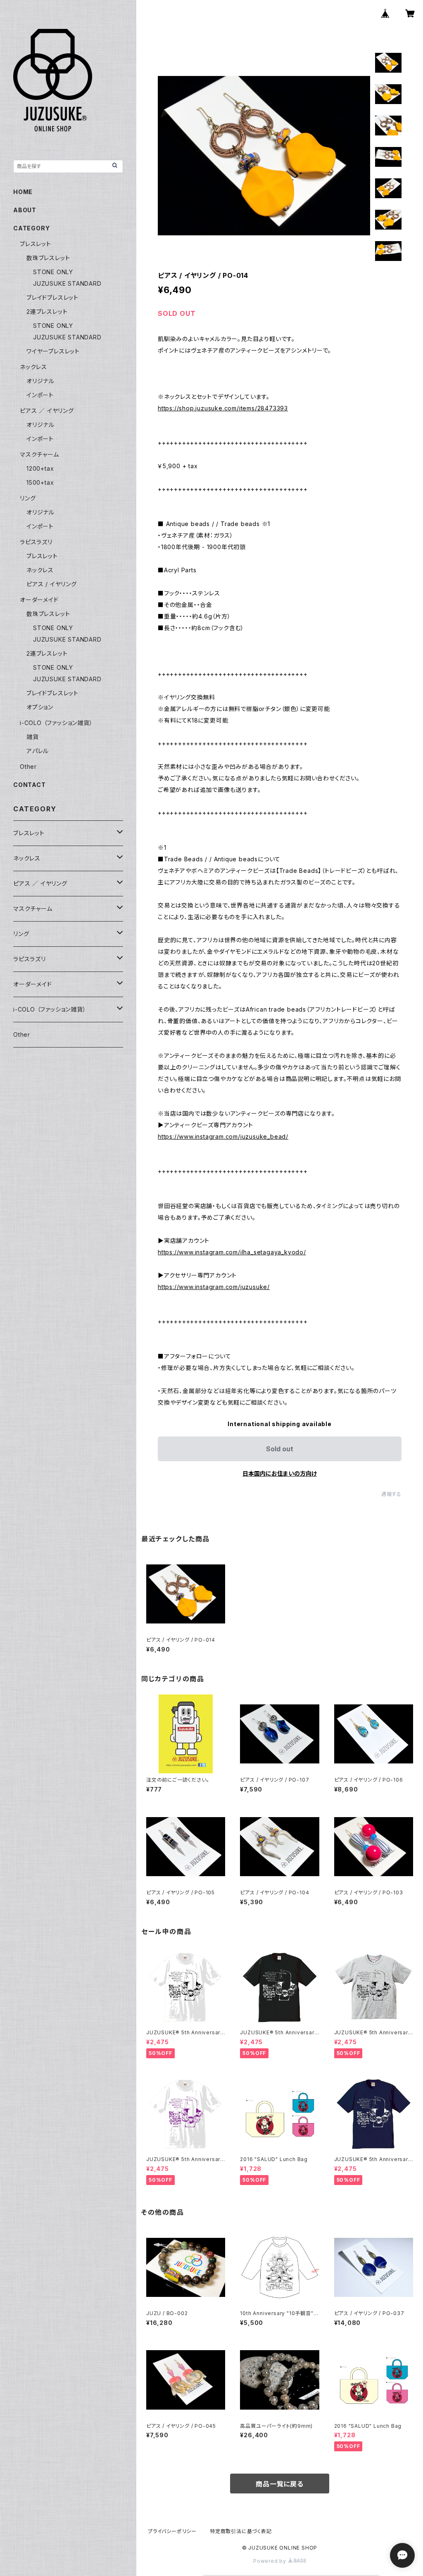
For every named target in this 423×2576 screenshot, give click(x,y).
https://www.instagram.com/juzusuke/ (214, 1287)
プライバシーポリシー (172, 2531)
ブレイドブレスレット (52, 297)
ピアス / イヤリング (52, 584)
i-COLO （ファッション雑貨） (56, 723)
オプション (40, 707)
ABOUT (25, 210)
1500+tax (40, 482)
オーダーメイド (39, 600)
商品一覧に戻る (280, 2484)
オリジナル (40, 381)
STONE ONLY (53, 272)
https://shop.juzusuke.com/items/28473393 (223, 408)
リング (28, 498)
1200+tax (40, 468)
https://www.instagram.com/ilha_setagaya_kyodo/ (232, 1252)
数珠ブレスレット (48, 258)
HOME (23, 192)
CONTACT (30, 785)
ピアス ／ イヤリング (47, 411)
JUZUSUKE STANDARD (67, 283)
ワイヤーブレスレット (53, 351)
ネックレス (33, 367)
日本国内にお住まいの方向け (280, 1473)
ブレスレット (36, 244)
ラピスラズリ (36, 542)
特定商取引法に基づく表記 (241, 2531)
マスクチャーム (39, 454)
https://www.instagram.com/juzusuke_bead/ (223, 1136)
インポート (40, 395)
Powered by (271, 2561)
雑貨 (33, 737)
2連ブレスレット (47, 312)
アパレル (38, 751)
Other (28, 767)
